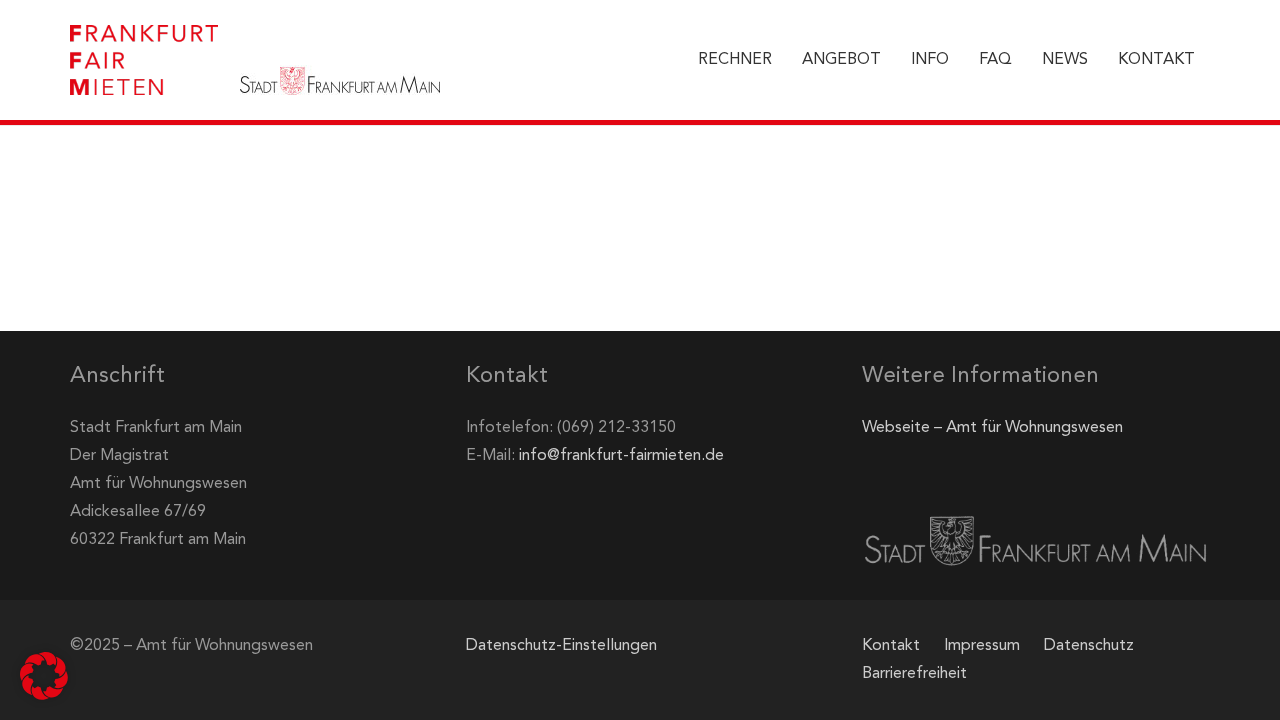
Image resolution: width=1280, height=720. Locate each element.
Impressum (982, 646)
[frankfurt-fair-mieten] (144, 60)
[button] (44, 676)
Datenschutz (1089, 646)
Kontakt (891, 646)
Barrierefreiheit (914, 674)
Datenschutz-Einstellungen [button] (561, 646)
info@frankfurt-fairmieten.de (621, 456)
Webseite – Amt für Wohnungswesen (992, 428)
